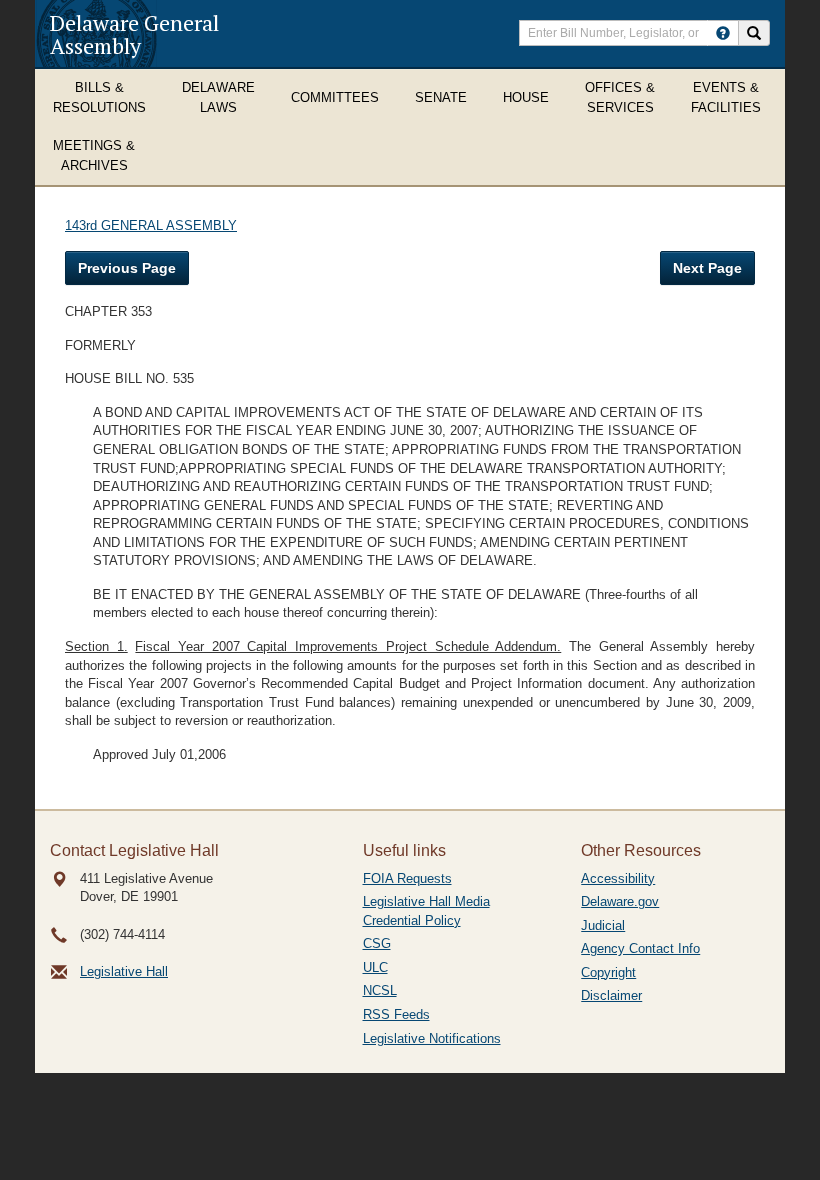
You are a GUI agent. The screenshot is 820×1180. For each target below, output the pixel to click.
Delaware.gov (620, 901)
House (526, 97)
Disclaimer (611, 995)
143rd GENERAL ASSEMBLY (151, 225)
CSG (377, 943)
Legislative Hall (124, 971)
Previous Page (127, 268)
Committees (335, 97)
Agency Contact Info (640, 948)
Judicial (603, 925)
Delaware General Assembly (134, 34)
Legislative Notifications (432, 1038)
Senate (441, 97)
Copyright (608, 972)
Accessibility (618, 878)
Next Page (707, 268)
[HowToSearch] (723, 33)
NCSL (380, 990)
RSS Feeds (396, 1014)
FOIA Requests (407, 878)
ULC (375, 967)
